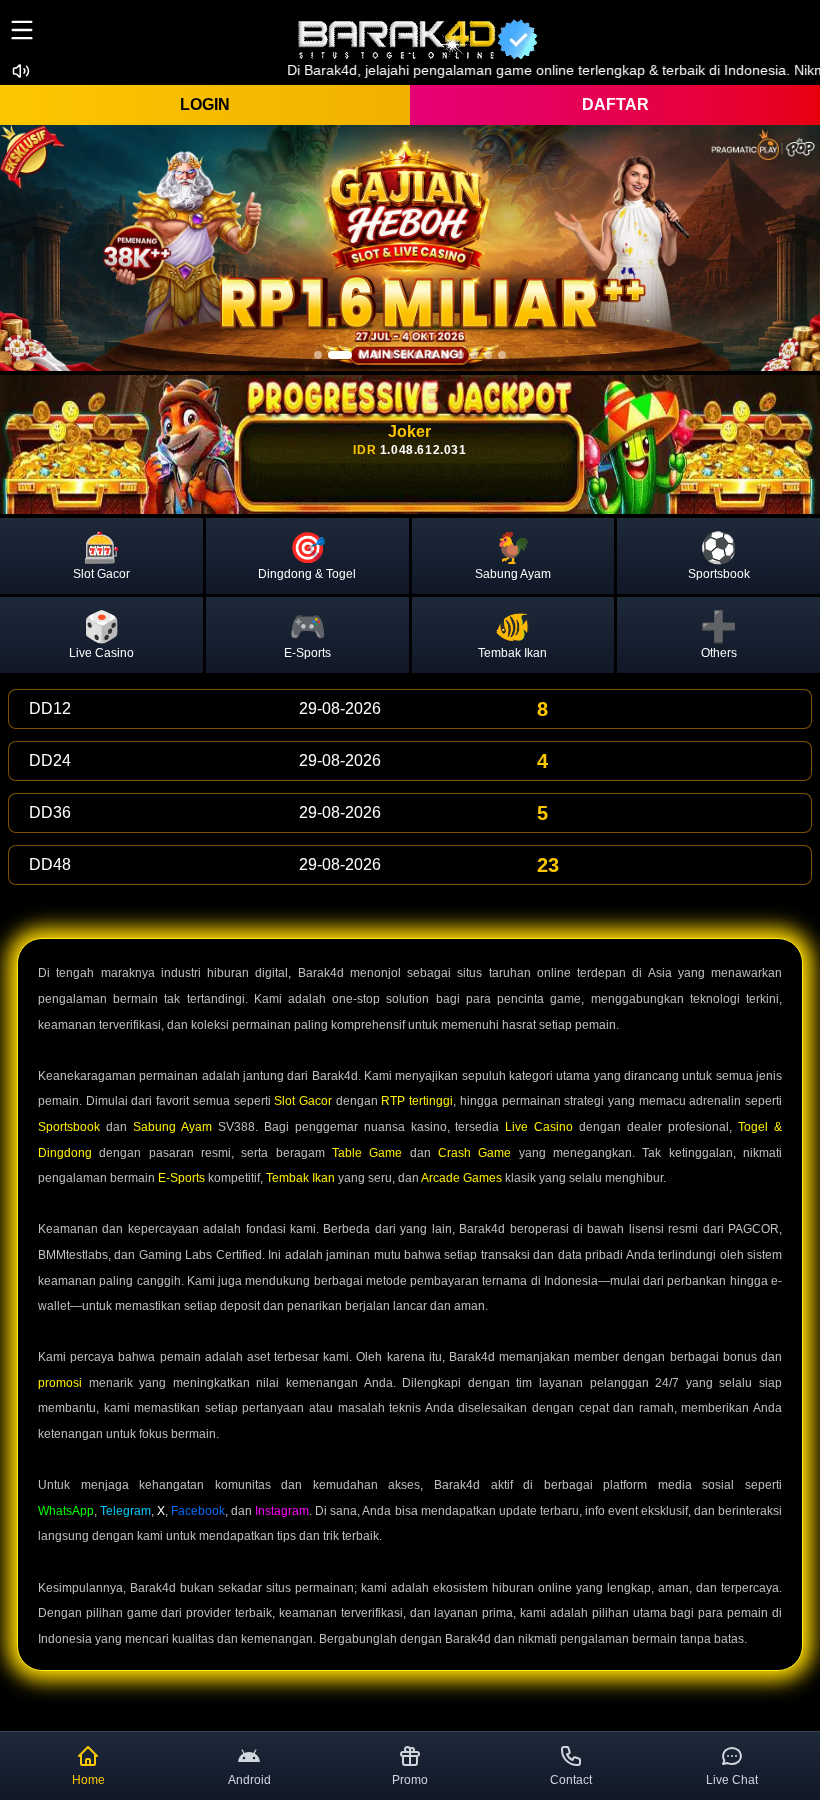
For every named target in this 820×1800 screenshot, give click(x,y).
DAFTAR (615, 104)
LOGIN (205, 104)
